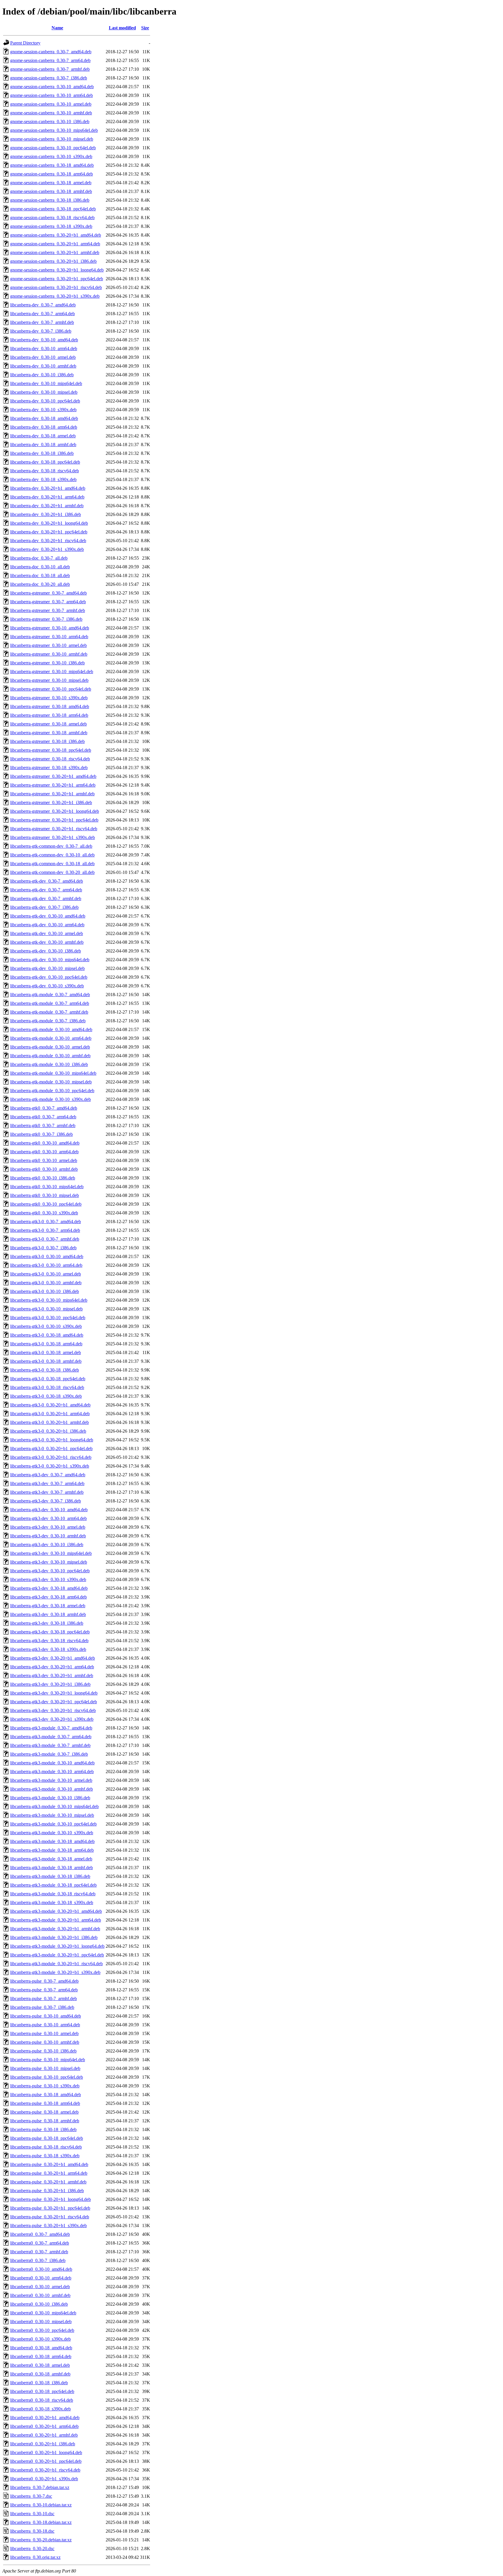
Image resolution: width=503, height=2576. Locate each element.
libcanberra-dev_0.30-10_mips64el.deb (46, 383)
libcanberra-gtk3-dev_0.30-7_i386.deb (46, 1501)
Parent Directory (25, 43)
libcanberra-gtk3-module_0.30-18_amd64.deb (52, 1841)
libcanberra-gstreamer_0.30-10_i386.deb (47, 663)
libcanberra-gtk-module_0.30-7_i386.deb (48, 1021)
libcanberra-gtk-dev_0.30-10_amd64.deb (48, 916)
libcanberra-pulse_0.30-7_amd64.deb (44, 1981)
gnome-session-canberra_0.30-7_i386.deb (49, 78)
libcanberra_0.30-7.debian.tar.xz (40, 2487)
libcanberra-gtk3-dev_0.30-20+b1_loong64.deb (54, 1693)
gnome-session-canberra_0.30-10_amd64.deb (52, 87)
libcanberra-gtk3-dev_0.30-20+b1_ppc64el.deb (54, 1702)
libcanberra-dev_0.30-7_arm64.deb (42, 314)
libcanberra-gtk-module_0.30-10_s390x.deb (51, 1099)
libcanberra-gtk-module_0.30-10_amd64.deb (51, 1029)
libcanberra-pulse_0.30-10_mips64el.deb (48, 2060)
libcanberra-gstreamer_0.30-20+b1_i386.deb (51, 802)
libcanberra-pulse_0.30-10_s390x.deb (45, 2086)
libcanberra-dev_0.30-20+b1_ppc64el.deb (49, 532)
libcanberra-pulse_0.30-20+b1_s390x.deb (48, 2225)
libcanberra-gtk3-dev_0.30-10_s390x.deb (48, 1579)
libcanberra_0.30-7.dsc (31, 2496)
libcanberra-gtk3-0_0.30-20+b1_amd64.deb (50, 1405)
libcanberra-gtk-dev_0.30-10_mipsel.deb (47, 968)
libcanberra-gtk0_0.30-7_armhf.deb (43, 1125)
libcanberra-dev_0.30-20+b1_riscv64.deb (48, 541)
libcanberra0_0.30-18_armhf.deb (40, 2374)
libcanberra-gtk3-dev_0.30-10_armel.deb (48, 1527)
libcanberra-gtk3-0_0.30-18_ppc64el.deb (48, 1379)
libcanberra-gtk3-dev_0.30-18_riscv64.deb (49, 1641)
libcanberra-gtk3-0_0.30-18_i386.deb (45, 1370)
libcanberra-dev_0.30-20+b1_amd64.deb (48, 488)
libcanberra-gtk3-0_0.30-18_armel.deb (46, 1352)
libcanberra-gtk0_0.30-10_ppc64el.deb (46, 1204)
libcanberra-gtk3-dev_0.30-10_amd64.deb (49, 1510)
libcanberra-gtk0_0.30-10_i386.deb (43, 1178)
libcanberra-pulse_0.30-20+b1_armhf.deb (48, 2182)
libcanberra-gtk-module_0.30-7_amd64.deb (50, 995)
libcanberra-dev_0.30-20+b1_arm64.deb (47, 497)
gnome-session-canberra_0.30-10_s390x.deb (51, 156)
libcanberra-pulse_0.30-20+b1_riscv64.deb (50, 2217)
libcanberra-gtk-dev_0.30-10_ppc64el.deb (49, 977)
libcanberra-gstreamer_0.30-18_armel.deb (48, 724)
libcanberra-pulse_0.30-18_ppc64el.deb (47, 2138)
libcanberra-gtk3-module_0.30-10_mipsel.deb (52, 1815)
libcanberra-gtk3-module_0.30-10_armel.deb (51, 1780)
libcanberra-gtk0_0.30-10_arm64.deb (44, 1152)
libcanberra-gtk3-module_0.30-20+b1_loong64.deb (57, 1946)
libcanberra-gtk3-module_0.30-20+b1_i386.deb (54, 1937)
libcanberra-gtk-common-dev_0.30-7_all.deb (51, 846)
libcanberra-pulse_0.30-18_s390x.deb (45, 2156)
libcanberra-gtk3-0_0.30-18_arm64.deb (46, 1344)
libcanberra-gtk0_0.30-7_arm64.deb (43, 1117)
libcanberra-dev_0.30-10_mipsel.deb (44, 392)
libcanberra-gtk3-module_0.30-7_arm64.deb (51, 1737)
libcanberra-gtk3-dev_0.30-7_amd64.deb (48, 1475)
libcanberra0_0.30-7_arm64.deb (40, 2243)
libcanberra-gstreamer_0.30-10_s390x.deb (49, 698)
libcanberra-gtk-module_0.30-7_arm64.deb (50, 1003)
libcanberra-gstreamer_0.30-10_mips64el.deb (52, 672)
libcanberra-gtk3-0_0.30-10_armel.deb (46, 1274)
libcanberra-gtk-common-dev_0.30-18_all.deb (52, 864)
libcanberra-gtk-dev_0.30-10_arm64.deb (47, 925)
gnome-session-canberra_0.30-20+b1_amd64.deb (56, 235)
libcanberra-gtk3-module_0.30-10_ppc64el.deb (53, 1824)
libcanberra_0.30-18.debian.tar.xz (41, 2522)
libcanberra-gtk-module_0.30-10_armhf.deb (50, 1056)
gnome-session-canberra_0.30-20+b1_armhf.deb (55, 252)
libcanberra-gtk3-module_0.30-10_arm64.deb (52, 1772)
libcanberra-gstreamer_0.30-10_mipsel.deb (49, 680)
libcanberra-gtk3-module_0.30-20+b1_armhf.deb (55, 1929)
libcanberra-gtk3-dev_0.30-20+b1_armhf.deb (52, 1675)
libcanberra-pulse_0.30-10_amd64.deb (46, 2016)
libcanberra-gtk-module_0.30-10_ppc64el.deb (52, 1091)
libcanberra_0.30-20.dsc (32, 2548)
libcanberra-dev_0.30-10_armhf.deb (43, 366)
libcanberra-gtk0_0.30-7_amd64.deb (44, 1108)
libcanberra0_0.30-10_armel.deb (40, 2287)
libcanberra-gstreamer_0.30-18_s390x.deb (49, 768)
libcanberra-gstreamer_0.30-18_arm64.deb (49, 715)
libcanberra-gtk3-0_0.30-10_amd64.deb (47, 1256)
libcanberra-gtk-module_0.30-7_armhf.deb (49, 1012)
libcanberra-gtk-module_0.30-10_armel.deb (50, 1047)
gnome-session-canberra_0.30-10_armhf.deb (51, 113)
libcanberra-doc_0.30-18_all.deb (40, 575)
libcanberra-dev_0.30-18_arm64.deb (44, 427)
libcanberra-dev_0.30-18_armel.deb (43, 436)
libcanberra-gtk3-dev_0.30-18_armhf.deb (48, 1614)
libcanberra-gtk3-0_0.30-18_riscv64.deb (47, 1387)
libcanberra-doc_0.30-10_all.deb (40, 567)
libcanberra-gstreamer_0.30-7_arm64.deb (48, 602)
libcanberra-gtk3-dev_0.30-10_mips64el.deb (51, 1553)
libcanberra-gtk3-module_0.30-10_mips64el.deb (54, 1806)
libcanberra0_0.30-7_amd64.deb (40, 2234)
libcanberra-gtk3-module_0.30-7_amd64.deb (51, 1728)
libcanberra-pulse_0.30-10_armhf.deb (45, 2042)
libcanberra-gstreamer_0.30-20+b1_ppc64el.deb (54, 820)
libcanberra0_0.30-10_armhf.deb (40, 2295)
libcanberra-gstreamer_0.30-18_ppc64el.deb (51, 750)
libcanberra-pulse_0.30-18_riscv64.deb (46, 2147)
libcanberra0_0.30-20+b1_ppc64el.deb (46, 2461)
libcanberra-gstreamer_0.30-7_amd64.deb (48, 593)
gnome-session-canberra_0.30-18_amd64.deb (52, 165)
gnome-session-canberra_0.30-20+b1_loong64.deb (57, 270)
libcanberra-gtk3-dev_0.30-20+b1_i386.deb (50, 1684)
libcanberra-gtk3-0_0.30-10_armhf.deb (46, 1283)
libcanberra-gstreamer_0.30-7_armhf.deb (48, 610)
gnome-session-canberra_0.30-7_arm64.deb (50, 60)
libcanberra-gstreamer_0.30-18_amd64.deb (50, 706)
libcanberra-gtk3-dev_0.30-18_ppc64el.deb (50, 1632)
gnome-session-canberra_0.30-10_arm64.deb (52, 95)
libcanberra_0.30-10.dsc (32, 2514)
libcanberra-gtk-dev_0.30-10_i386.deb (46, 951)
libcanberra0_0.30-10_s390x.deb (40, 2339)
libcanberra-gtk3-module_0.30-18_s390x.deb (52, 1902)
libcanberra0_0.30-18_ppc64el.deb (42, 2391)
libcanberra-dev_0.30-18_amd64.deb (44, 418)
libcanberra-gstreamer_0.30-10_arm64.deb (49, 637)
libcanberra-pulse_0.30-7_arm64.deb (44, 1990)
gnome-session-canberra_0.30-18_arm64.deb (52, 174)
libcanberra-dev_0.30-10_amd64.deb (44, 340)
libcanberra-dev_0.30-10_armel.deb (43, 357)
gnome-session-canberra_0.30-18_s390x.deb (51, 226)
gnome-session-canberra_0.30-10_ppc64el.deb (53, 148)
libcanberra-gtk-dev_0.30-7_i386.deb (44, 907)
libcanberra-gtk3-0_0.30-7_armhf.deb (45, 1239)
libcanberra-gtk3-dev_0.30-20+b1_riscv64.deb (53, 1710)
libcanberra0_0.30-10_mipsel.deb (41, 2322)
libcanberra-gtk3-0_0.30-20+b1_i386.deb (48, 1431)
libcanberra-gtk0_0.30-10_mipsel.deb (45, 1195)
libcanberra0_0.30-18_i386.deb (39, 2383)
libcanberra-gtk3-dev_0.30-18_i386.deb (47, 1623)
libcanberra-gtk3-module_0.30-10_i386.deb (50, 1798)
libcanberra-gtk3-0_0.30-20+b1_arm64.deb (50, 1414)
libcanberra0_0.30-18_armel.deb (40, 2365)
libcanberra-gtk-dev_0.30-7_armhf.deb (46, 898)
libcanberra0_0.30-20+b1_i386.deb (43, 2444)
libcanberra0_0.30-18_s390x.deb (40, 2409)
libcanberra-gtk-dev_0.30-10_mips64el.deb (50, 960)
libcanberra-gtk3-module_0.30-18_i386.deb (50, 1876)
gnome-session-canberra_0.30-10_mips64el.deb (54, 130)
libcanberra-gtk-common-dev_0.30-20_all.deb (52, 872)
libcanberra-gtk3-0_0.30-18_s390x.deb (46, 1396)
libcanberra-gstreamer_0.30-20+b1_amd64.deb (53, 776)
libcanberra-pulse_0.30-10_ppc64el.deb (47, 2077)
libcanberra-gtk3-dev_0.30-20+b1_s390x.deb (52, 1719)
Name (57, 28)
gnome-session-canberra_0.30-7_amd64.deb (51, 52)
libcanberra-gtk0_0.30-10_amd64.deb (45, 1143)
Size (145, 28)
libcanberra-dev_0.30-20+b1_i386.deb (46, 514)
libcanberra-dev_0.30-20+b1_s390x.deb (47, 549)
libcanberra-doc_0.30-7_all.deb (39, 558)
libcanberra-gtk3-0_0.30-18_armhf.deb (46, 1361)
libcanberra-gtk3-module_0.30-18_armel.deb (51, 1859)
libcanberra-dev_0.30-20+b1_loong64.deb (49, 523)
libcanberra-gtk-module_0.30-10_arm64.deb (51, 1038)
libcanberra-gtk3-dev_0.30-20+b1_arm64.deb (52, 1667)
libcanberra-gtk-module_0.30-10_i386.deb (49, 1064)
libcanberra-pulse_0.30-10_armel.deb (44, 2033)
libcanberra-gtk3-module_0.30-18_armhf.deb (52, 1868)
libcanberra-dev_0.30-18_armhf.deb (43, 445)
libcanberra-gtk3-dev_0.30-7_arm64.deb (47, 1483)
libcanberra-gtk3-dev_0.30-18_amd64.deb (49, 1588)
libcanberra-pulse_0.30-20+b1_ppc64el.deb (50, 2208)
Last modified (122, 28)
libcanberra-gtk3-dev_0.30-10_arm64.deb (48, 1518)
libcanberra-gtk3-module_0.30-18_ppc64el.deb (53, 1885)
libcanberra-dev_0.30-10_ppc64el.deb (45, 401)
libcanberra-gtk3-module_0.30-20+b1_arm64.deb (56, 1920)
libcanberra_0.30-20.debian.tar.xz (41, 2540)
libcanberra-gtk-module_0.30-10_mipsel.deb (51, 1082)
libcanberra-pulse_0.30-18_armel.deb (44, 2112)
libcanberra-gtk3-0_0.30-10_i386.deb (45, 1291)
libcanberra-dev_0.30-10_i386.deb (42, 375)
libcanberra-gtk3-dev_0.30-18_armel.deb (48, 1606)
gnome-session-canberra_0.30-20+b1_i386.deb (53, 261)
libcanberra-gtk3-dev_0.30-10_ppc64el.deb (50, 1571)
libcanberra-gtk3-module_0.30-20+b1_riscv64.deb (56, 1964)
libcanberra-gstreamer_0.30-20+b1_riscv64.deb (54, 829)
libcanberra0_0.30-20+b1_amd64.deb (45, 2418)
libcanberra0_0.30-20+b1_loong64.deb (46, 2452)
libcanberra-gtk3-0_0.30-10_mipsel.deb (46, 1309)
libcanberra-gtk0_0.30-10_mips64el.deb (47, 1187)
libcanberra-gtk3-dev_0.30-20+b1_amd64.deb (53, 1658)
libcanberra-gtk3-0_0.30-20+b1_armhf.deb (49, 1422)
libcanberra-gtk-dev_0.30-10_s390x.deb (47, 986)
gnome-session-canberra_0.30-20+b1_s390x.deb (55, 296)
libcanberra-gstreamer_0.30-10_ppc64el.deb (51, 689)
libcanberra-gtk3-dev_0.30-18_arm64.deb (48, 1597)
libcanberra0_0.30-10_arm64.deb (41, 2278)
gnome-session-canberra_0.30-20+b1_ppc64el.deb (57, 279)
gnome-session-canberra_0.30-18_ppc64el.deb (53, 209)
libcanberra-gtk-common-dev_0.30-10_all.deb (52, 855)
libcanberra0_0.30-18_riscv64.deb (42, 2400)
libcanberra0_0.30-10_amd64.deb (41, 2269)
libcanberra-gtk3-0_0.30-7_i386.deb (43, 1248)
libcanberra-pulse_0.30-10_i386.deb (43, 2051)
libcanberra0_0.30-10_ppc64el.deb (42, 2330)
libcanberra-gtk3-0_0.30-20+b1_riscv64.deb (51, 1457)
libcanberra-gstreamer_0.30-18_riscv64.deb (50, 759)
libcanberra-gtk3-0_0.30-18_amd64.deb (47, 1335)
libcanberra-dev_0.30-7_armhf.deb (42, 322)
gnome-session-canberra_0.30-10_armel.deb (51, 104)
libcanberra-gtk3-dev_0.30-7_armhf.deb (47, 1492)
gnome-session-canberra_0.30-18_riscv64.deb (52, 218)
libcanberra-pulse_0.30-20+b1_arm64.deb (49, 2173)
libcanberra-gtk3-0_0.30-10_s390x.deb (46, 1326)
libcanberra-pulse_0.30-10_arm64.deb (45, 2025)
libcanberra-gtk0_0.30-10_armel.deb (44, 1160)
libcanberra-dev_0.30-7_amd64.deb (43, 305)
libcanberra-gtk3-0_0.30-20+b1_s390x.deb (50, 1466)
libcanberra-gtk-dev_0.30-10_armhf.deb (47, 942)
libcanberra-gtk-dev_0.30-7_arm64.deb (46, 890)
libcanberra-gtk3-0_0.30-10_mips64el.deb (49, 1300)
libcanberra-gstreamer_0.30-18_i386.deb (47, 741)
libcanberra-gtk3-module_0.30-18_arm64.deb (52, 1850)
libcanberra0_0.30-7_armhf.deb (39, 2252)
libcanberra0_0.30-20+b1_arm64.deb (44, 2426)
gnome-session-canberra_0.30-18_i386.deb (50, 200)
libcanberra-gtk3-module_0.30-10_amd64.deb (52, 1763)
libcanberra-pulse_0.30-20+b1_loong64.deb (51, 2199)
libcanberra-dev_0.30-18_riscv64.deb (45, 471)
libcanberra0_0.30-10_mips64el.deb (43, 2313)
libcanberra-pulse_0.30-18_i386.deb (43, 2129)
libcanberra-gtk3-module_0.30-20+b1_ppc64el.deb (57, 1955)
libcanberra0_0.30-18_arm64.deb (41, 2356)
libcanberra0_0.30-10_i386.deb (39, 2304)
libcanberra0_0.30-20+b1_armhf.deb (44, 2435)
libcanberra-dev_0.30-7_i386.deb (41, 331)
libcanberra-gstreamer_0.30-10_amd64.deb (50, 628)
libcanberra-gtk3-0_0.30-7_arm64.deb (45, 1230)
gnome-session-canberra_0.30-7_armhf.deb (50, 69)
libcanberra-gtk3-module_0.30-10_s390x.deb (52, 1833)
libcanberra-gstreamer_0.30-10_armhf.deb (49, 654)
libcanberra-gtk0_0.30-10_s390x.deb (44, 1213)
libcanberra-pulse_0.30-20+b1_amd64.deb (49, 2164)
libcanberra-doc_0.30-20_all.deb (40, 584)
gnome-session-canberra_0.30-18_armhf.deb (51, 191)
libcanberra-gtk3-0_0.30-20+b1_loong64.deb (52, 1440)
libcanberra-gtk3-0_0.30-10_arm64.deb (46, 1265)
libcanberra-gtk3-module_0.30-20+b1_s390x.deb (55, 1972)
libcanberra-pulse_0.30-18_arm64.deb (45, 2103)
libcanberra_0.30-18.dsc (32, 2531)
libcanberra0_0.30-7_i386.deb (38, 2260)
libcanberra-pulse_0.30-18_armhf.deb (45, 2121)
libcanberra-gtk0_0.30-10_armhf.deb (44, 1169)
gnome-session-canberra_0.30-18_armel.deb (51, 183)
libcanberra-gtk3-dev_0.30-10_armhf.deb (48, 1536)
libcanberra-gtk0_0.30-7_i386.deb (41, 1134)
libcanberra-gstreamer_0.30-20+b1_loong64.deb (55, 811)
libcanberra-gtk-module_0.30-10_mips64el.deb (53, 1073)
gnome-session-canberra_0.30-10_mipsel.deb (52, 139)
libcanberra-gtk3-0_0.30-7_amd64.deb (46, 1222)
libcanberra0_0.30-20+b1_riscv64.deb (45, 2470)
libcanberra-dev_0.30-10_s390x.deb (43, 410)
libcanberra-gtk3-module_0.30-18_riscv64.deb (53, 1894)
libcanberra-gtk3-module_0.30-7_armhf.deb (50, 1745)
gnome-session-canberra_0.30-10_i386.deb (50, 121)
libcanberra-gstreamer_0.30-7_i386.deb (46, 619)
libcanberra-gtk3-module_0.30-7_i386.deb (49, 1754)
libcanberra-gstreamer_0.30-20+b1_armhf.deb (52, 794)
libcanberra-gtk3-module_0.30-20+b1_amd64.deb (56, 1911)
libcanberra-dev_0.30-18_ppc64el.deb (45, 462)
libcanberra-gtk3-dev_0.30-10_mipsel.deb (49, 1562)
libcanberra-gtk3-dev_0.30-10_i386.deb (47, 1545)
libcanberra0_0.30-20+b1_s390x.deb (44, 2479)
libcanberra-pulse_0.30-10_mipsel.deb (45, 2068)
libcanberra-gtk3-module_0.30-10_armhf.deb (52, 1789)
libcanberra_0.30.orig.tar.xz (35, 2557)
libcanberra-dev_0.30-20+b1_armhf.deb (47, 506)
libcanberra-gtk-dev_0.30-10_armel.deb (47, 933)
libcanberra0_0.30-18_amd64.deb (41, 2348)
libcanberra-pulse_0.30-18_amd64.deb (46, 2095)
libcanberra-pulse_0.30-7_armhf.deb (44, 1998)
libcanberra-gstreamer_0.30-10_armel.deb (48, 645)
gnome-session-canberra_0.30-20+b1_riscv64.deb (56, 287)
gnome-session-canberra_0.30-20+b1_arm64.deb (55, 244)
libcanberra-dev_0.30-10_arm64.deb (44, 348)
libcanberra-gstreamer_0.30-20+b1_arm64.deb (53, 785)
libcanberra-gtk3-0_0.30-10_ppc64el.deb (48, 1318)
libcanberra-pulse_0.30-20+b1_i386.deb (47, 2191)
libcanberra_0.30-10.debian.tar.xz (41, 2505)
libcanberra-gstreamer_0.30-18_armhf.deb (49, 733)
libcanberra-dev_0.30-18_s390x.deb (43, 479)
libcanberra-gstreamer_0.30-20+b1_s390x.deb (53, 837)
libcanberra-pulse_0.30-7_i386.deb (42, 2007)
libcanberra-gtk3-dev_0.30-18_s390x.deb (48, 1649)
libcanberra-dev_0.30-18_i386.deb (42, 453)
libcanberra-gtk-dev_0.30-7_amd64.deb (47, 881)
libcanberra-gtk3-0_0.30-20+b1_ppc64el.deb (51, 1448)
